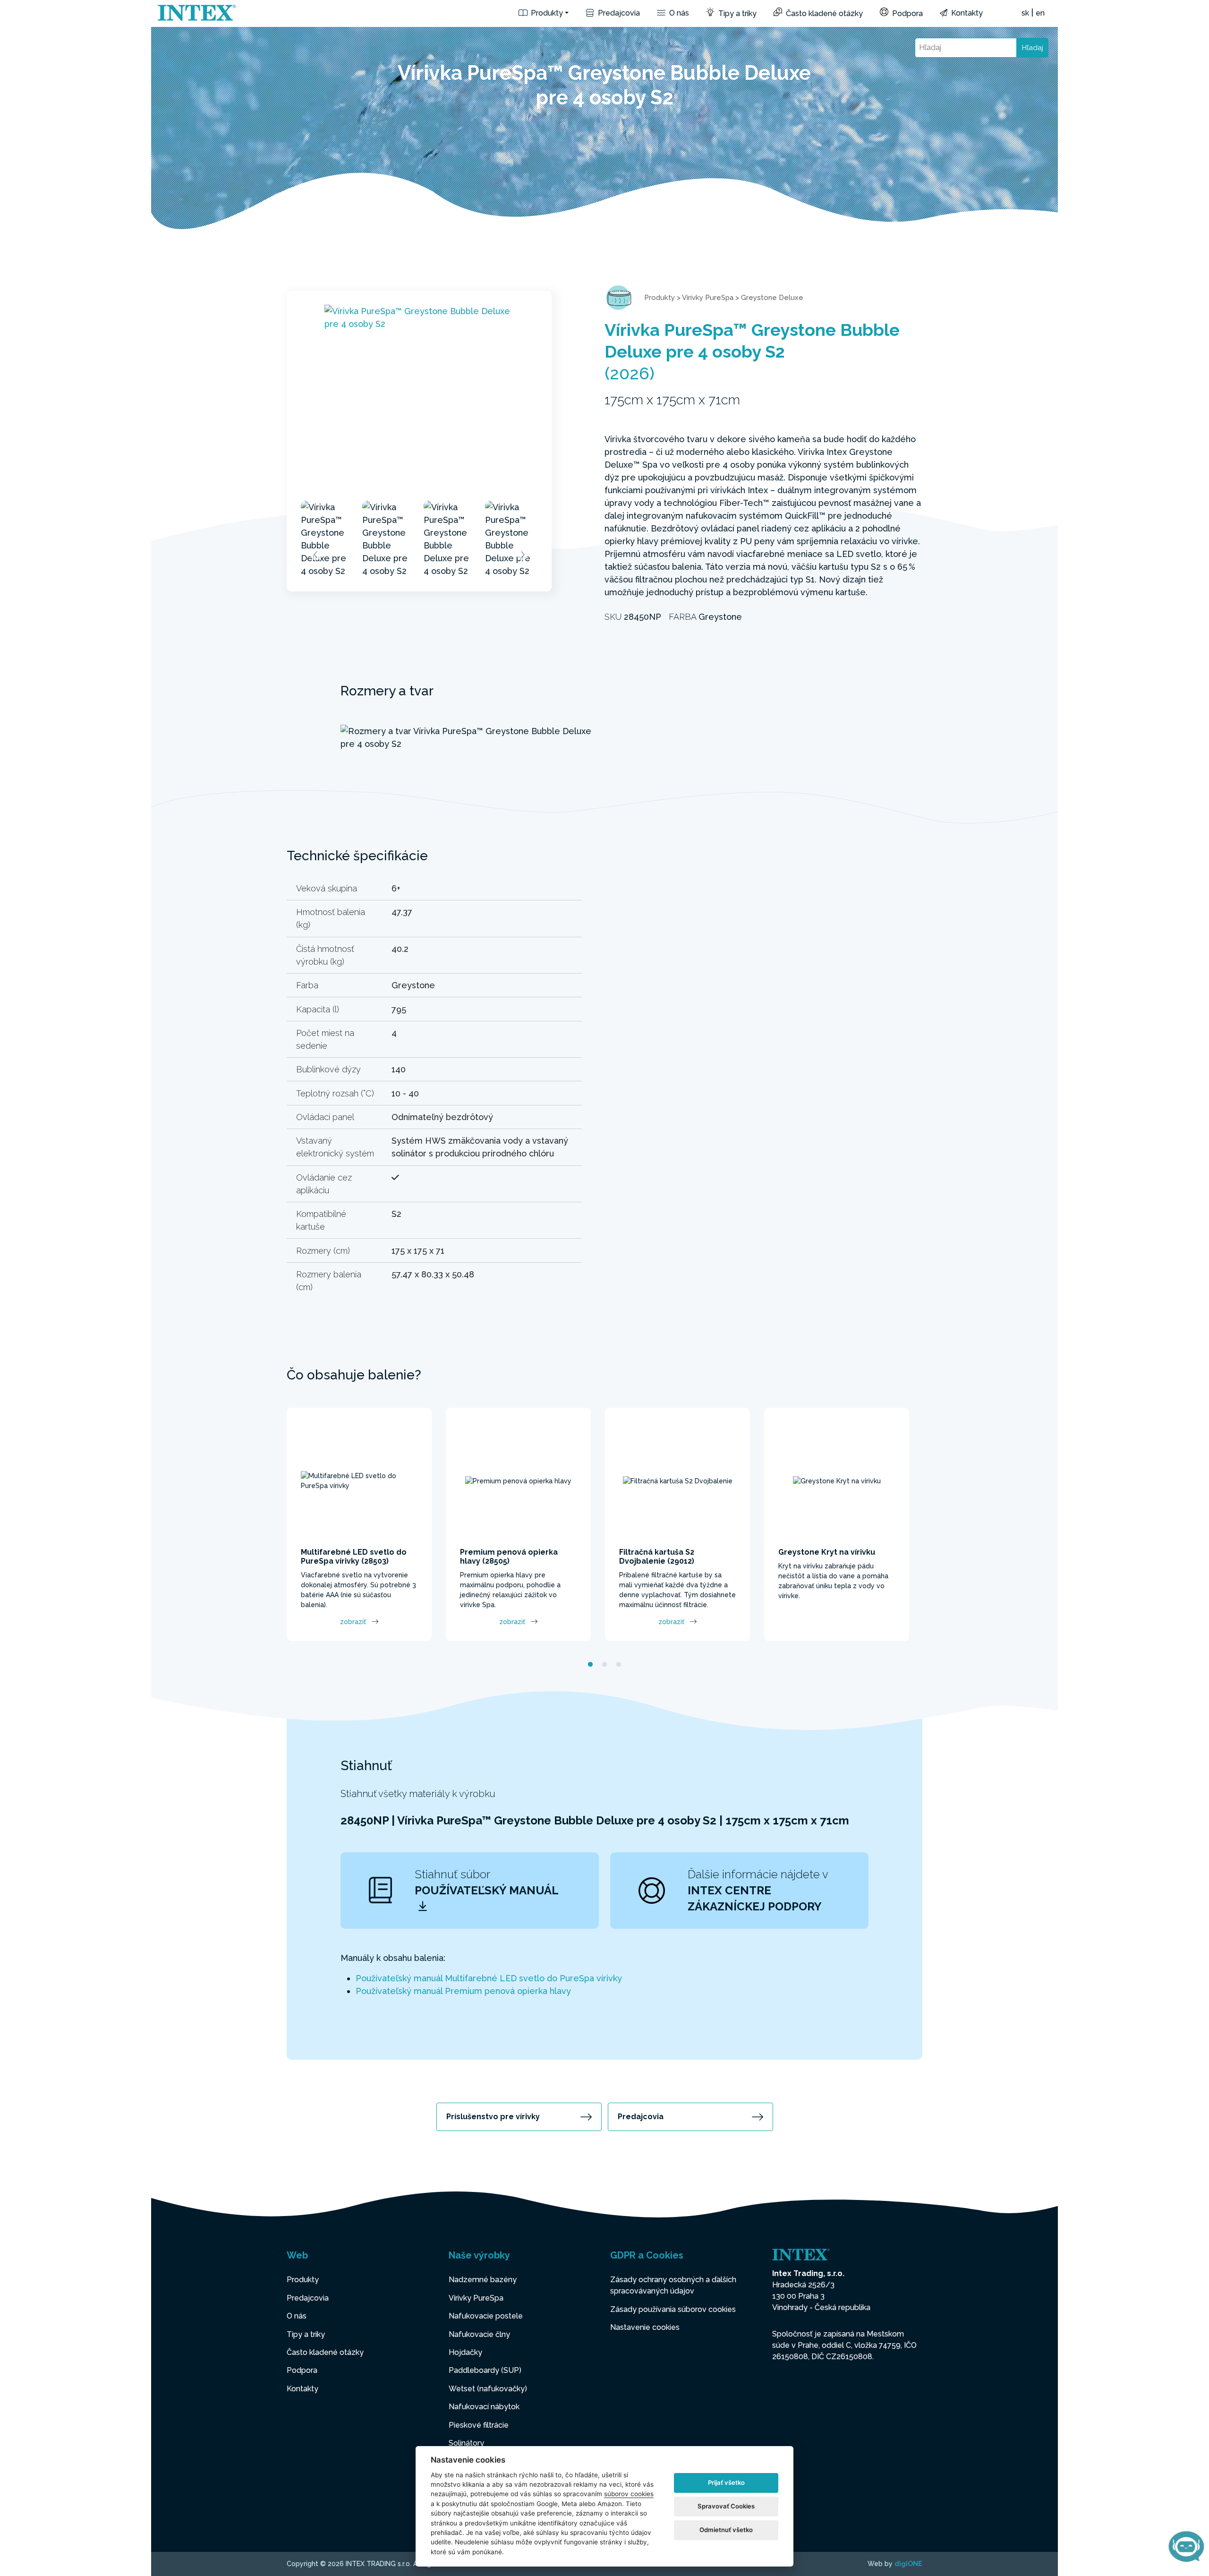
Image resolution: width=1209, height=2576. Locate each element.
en (1040, 13)
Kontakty (966, 13)
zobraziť (353, 1622)
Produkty (546, 13)
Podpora (907, 13)
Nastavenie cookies (645, 2327)
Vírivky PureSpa (708, 298)
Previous (316, 555)
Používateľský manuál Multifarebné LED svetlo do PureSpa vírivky (489, 1978)
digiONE (908, 2564)
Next (522, 555)
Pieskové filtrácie (479, 2425)
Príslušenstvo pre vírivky (493, 2117)
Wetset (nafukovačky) (488, 2389)
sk (1025, 13)
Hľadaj (1033, 48)
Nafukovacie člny (479, 2334)
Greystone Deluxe (772, 298)
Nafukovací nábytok (484, 2407)
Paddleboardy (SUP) (485, 2370)
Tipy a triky (736, 13)
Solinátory (466, 2443)
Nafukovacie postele (486, 2316)
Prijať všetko (726, 2482)
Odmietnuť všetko (726, 2530)
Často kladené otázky (823, 13)
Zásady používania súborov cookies (673, 2309)
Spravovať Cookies (726, 2506)
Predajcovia (618, 13)
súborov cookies (629, 2494)
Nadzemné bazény (483, 2280)
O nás (678, 13)
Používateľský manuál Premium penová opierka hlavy (463, 1991)
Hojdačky (465, 2352)
